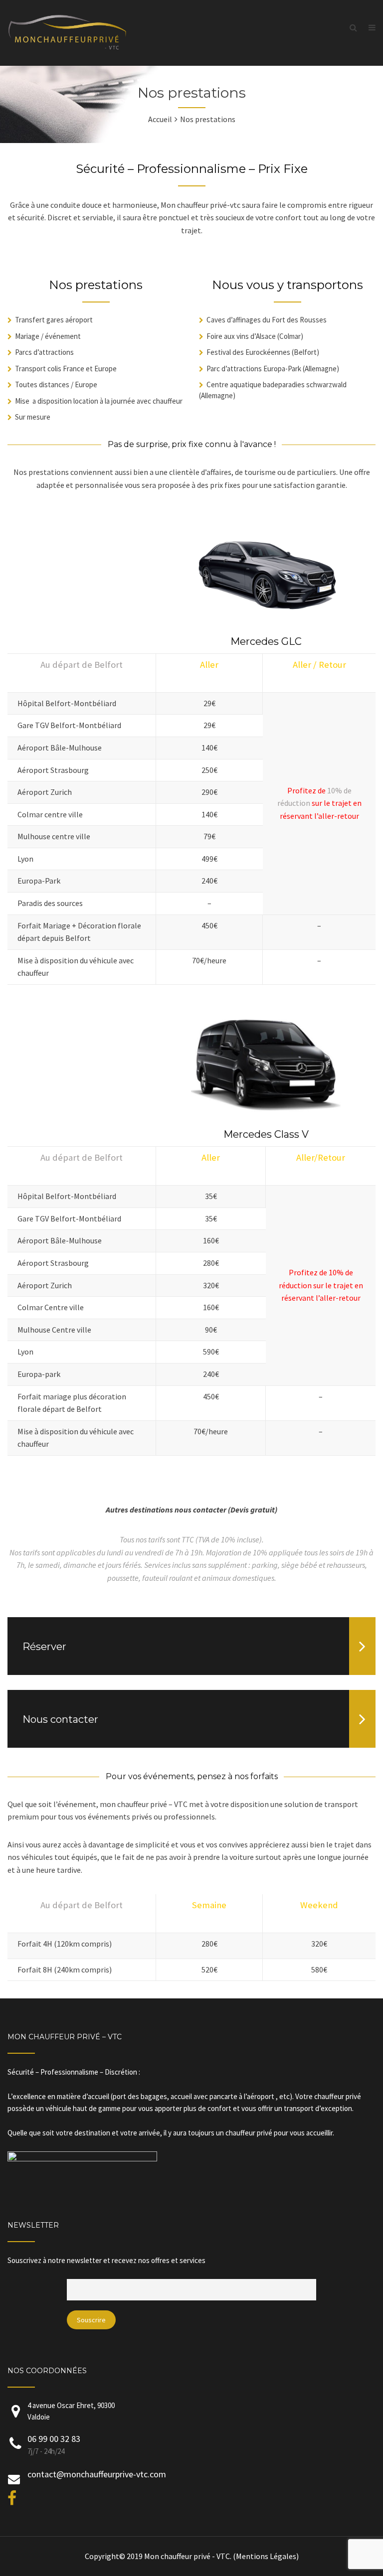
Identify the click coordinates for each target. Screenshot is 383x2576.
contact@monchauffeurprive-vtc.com (97, 2474)
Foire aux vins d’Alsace (242, 336)
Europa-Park (282, 369)
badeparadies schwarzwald (305, 384)
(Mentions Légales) (266, 2556)
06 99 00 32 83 (54, 2439)
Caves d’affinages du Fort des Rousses (267, 320)
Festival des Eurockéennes (248, 352)
